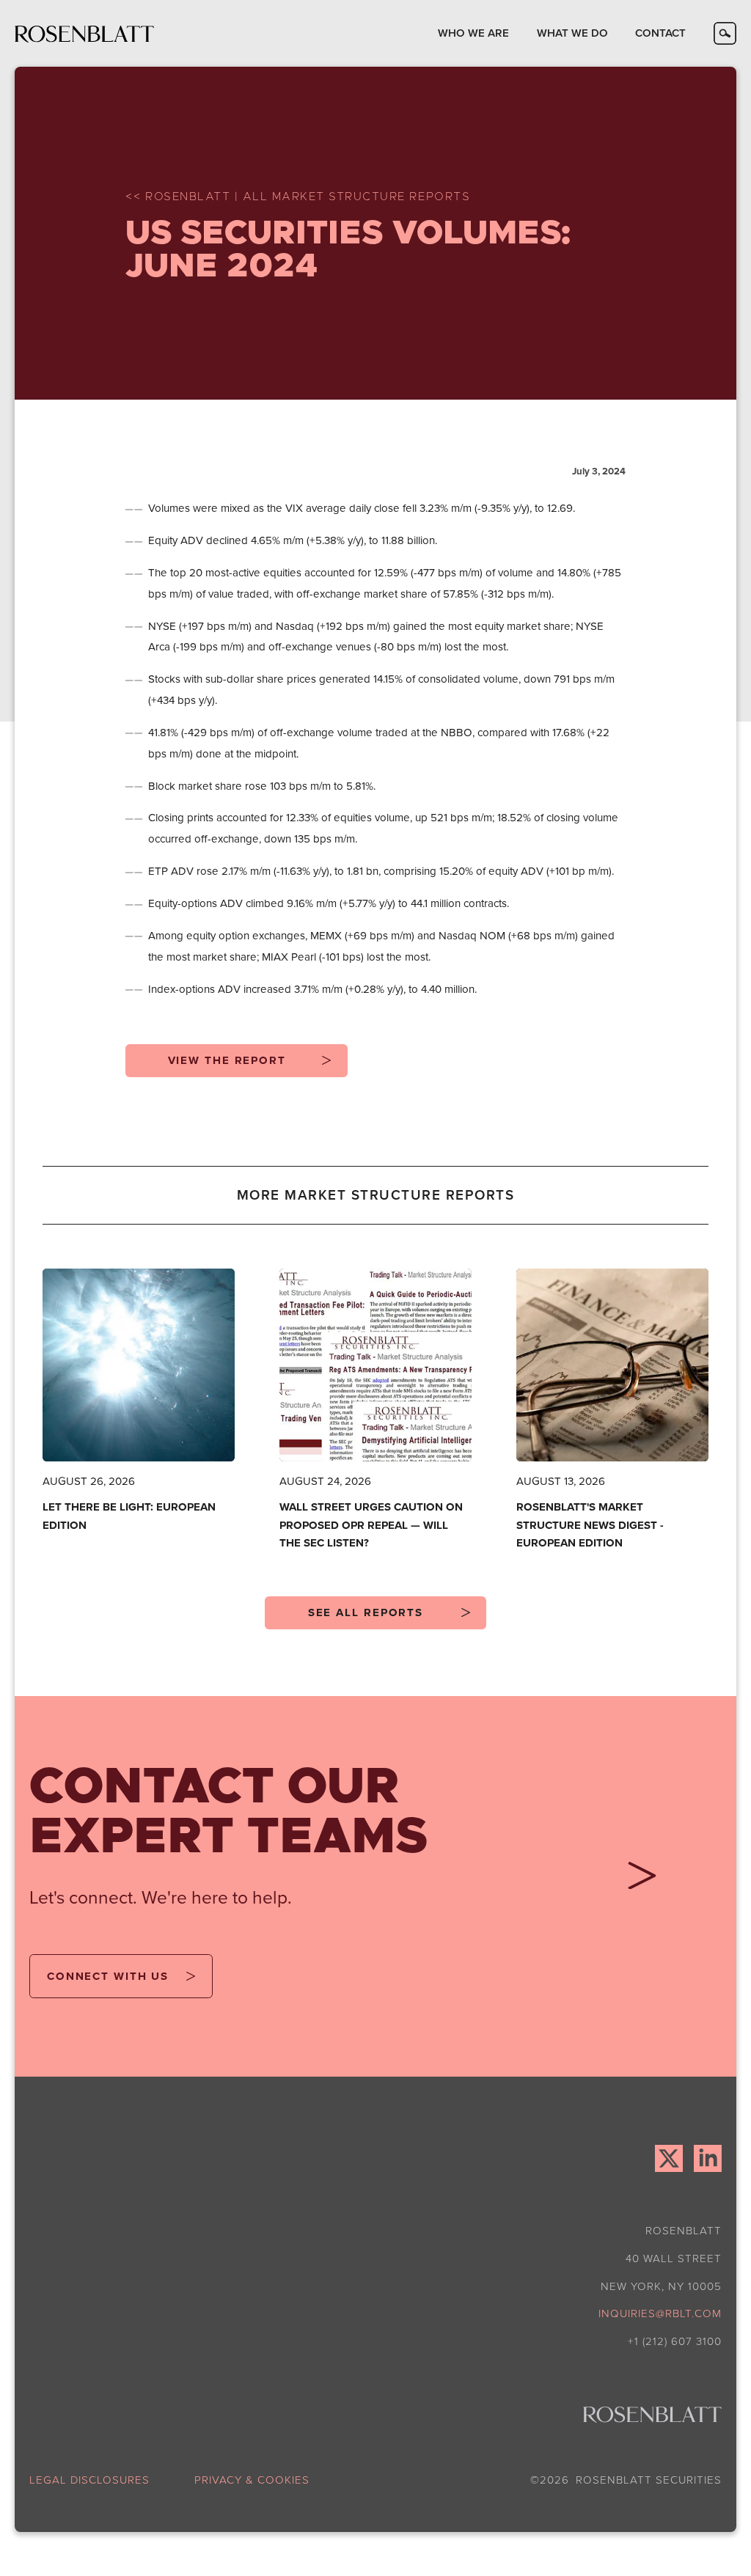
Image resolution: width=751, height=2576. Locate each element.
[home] (84, 33)
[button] (473, 33)
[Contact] (637, 1881)
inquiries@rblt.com (660, 2313)
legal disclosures (89, 2480)
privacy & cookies (252, 2480)
